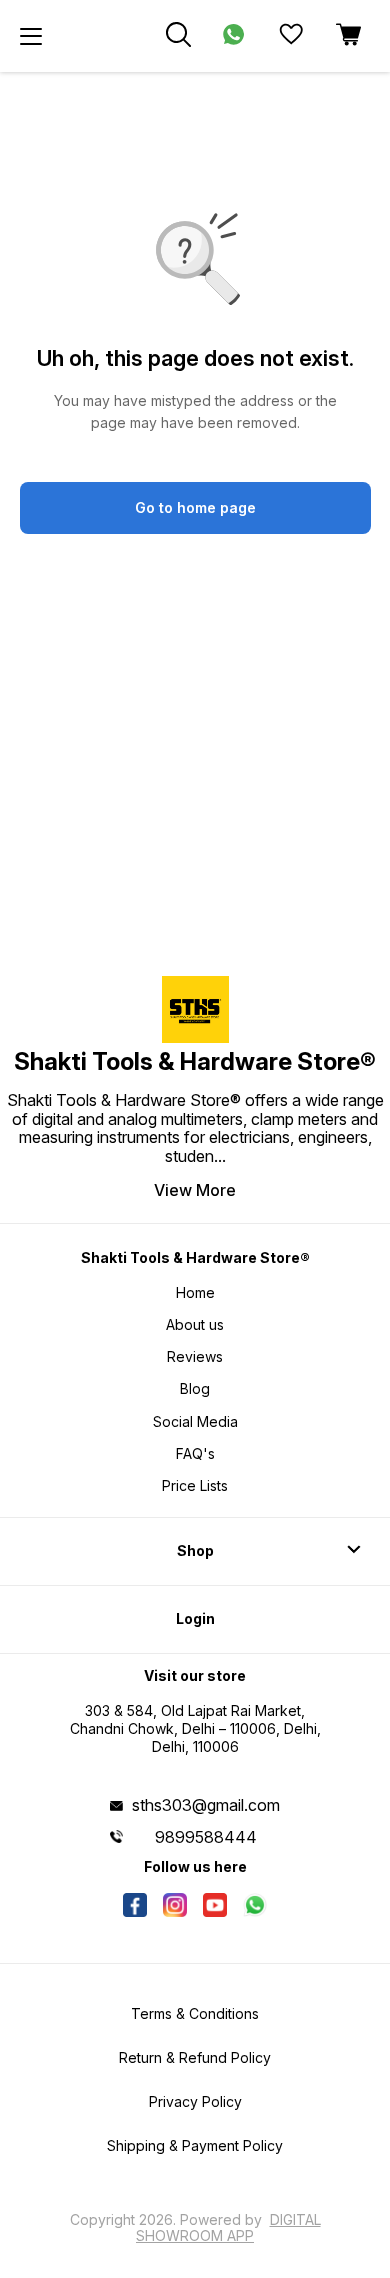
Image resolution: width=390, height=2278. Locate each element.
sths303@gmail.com (206, 1805)
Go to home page (195, 507)
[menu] (31, 36)
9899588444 (206, 1837)
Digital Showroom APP (228, 2227)
